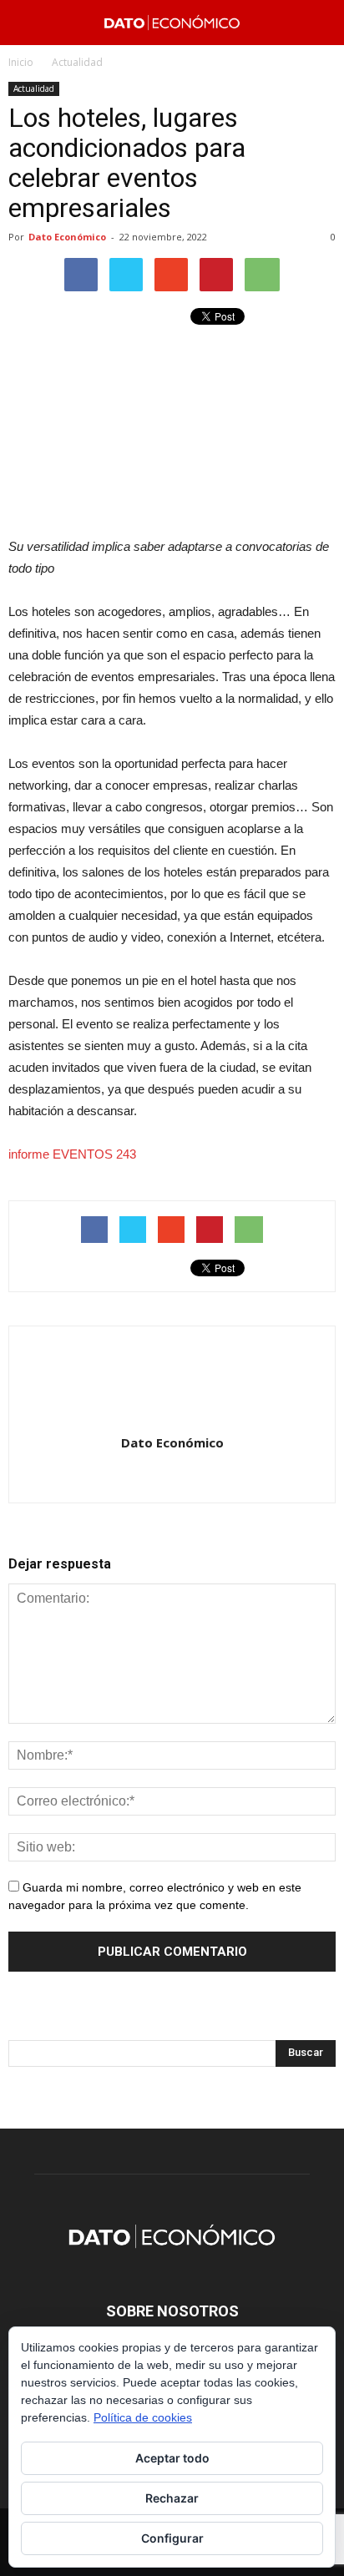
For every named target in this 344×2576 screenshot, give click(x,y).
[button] (321, 23)
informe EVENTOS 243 (72, 1154)
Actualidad (34, 88)
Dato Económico (67, 237)
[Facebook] (155, 1478)
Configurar (172, 2538)
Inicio (21, 62)
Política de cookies (143, 2417)
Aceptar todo (172, 2458)
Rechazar (172, 2498)
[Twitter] (190, 1478)
